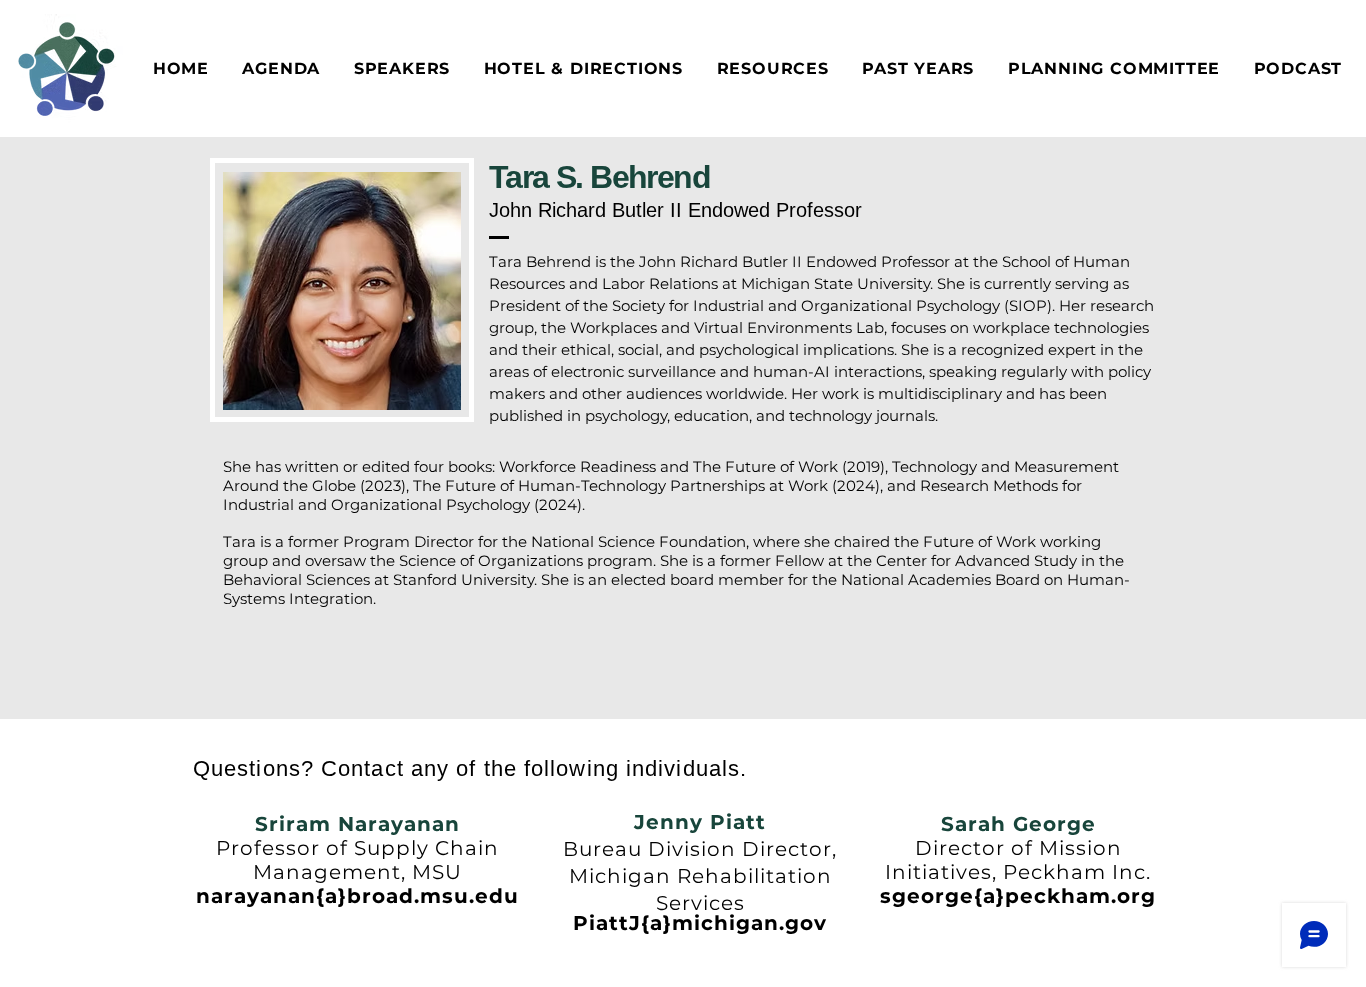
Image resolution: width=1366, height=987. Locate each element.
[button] (583, 68)
